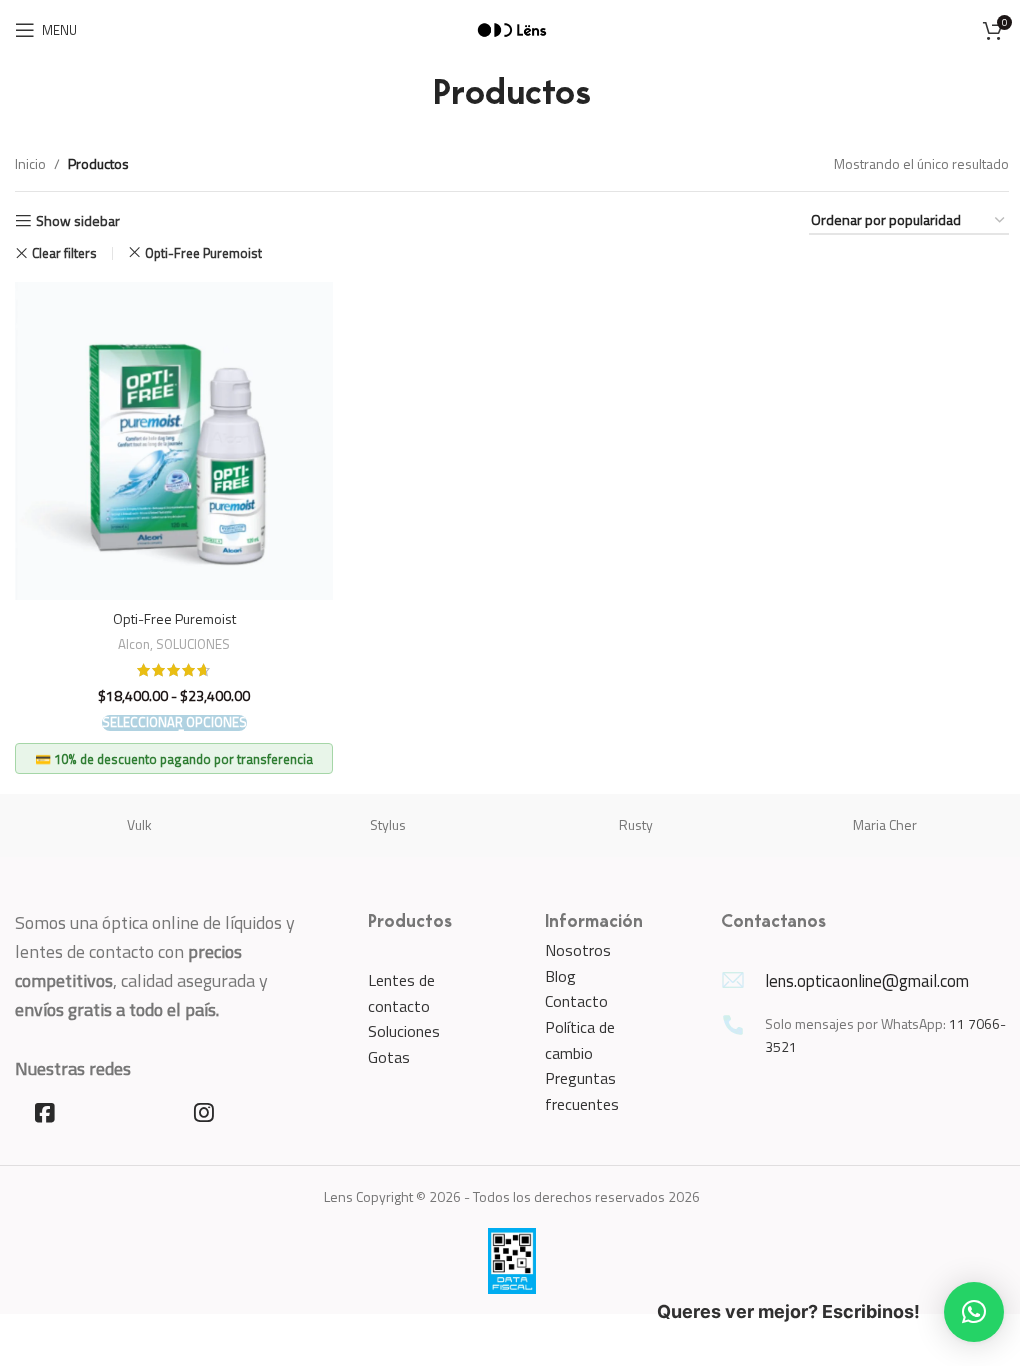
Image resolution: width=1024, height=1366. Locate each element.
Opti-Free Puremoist (203, 253)
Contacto (576, 1001)
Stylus (388, 824)
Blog (560, 976)
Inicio (30, 163)
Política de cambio (580, 1040)
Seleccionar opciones (174, 723)
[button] (974, 1312)
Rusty (636, 824)
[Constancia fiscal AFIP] (512, 1259)
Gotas (389, 1057)
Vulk (139, 824)
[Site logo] (512, 28)
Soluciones (404, 1031)
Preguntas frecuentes (582, 1091)
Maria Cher (885, 824)
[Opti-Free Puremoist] (174, 441)
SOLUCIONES (193, 644)
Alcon (134, 644)
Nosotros (578, 950)
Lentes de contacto (401, 993)
